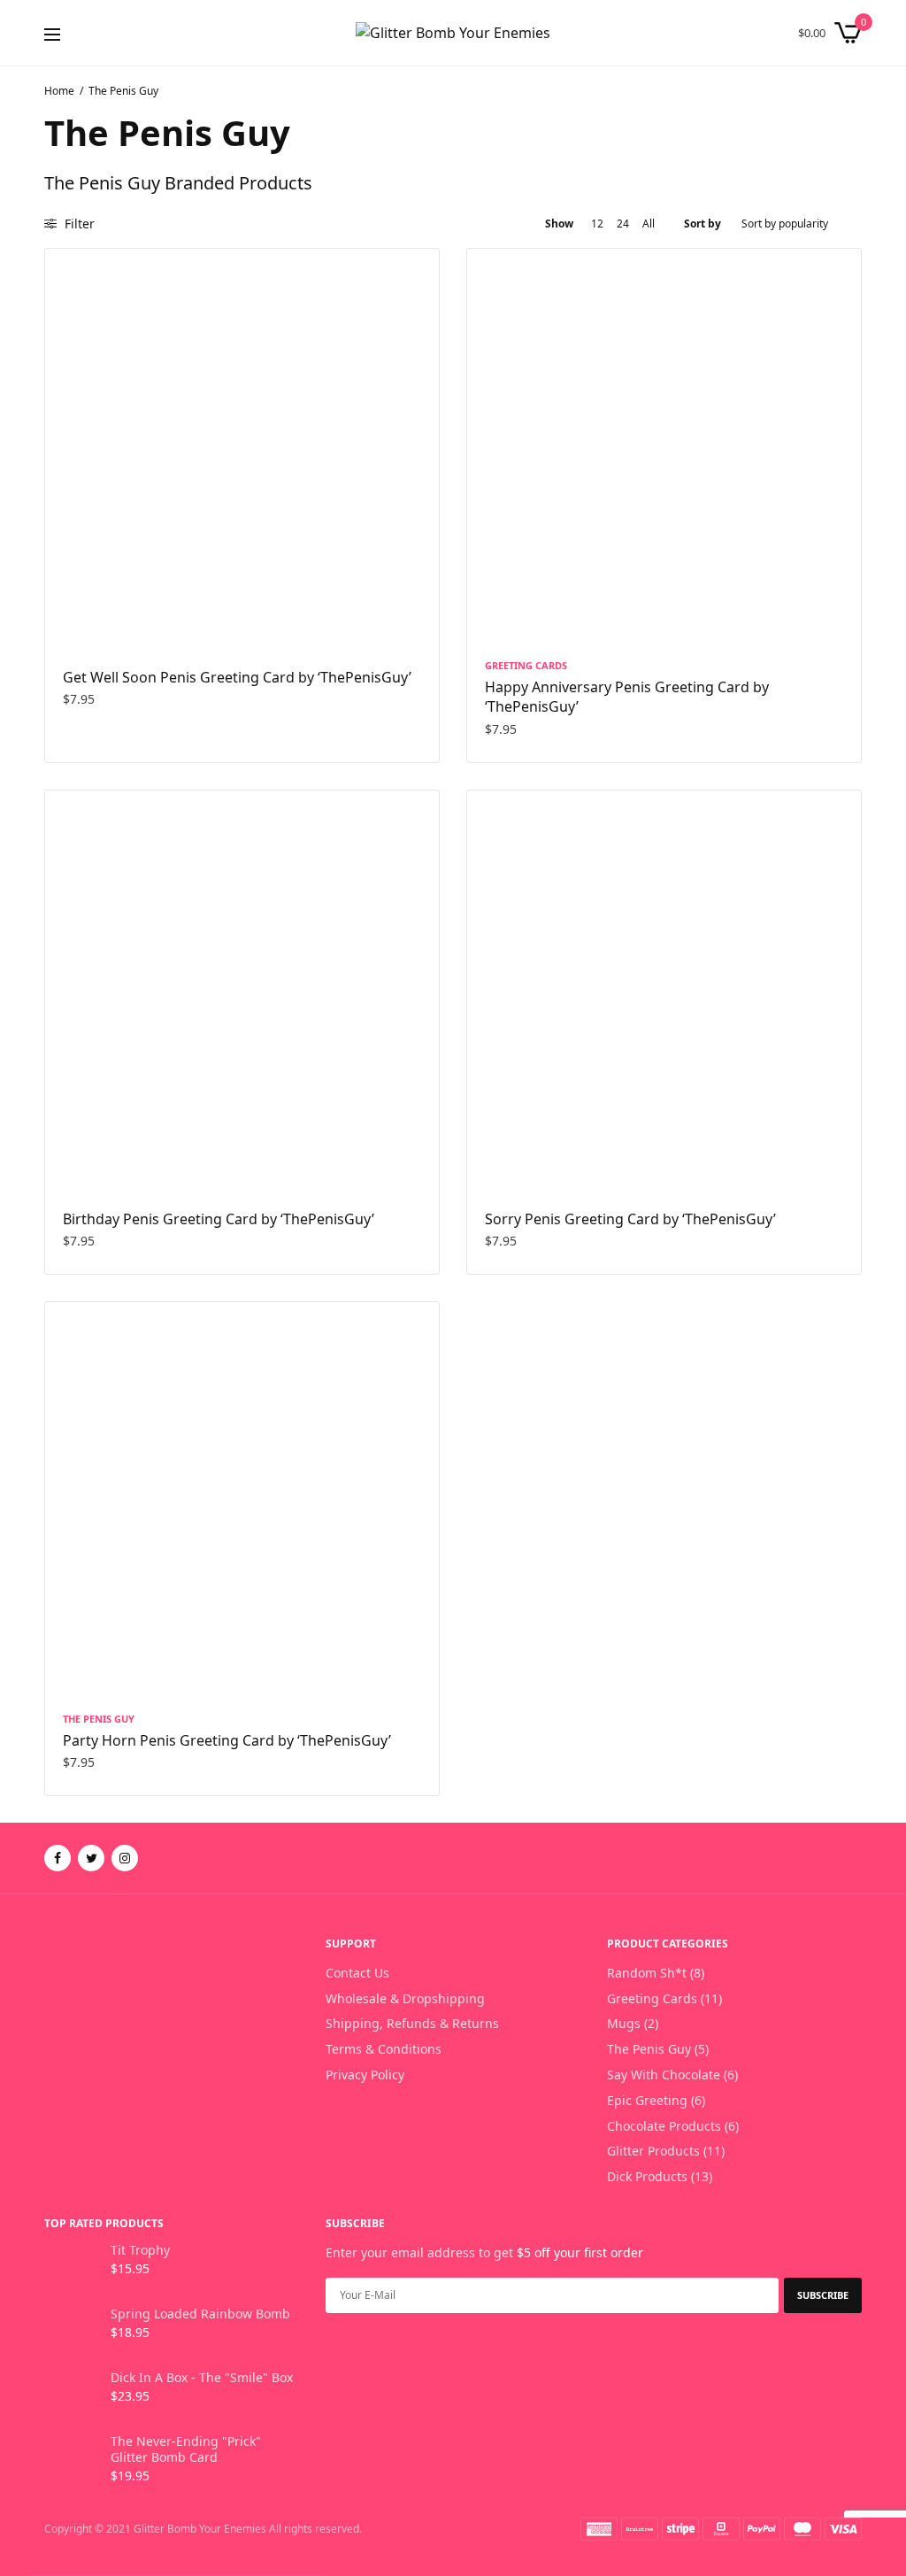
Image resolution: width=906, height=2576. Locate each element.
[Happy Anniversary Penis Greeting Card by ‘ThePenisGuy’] (664, 446)
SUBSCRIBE (823, 2295)
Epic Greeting (647, 2100)
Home (59, 91)
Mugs (624, 2023)
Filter (78, 224)
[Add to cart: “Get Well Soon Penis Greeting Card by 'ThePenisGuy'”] (75, 614)
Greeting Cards (526, 665)
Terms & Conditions (384, 2049)
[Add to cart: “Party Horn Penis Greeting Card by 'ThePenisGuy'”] (75, 1668)
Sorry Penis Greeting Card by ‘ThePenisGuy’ (630, 1219)
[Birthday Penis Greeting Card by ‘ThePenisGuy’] (242, 987)
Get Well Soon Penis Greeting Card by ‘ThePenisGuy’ (237, 677)
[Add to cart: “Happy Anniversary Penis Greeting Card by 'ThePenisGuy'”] (497, 614)
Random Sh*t (647, 1973)
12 (597, 224)
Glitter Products (653, 2151)
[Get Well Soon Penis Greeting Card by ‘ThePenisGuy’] (242, 446)
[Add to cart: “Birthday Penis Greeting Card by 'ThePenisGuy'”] (75, 1156)
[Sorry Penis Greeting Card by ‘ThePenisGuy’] (664, 987)
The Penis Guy (99, 1719)
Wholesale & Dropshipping (405, 1998)
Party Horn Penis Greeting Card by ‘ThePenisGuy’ (227, 1740)
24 (623, 224)
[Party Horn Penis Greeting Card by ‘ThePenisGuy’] (242, 1499)
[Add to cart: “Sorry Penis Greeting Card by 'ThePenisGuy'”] (497, 1156)
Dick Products (647, 2176)
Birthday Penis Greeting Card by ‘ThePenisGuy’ (219, 1219)
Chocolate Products (664, 2126)
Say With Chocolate (664, 2075)
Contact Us (357, 1973)
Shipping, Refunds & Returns (412, 2023)
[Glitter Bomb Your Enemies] (453, 33)
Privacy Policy (365, 2075)
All (649, 224)
